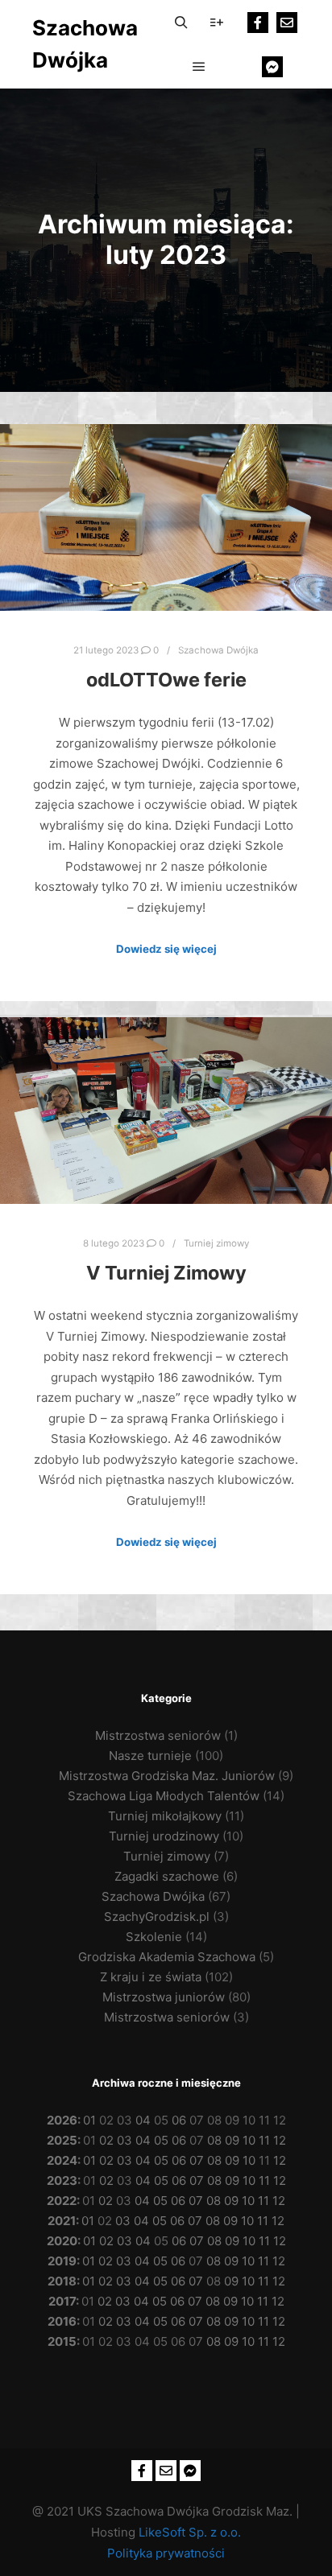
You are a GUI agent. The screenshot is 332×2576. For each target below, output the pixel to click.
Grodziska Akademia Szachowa (167, 1957)
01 (89, 2120)
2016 (62, 2321)
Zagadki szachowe (167, 1876)
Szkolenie (154, 1937)
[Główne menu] (199, 67)
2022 (62, 2201)
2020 (62, 2241)
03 (124, 2140)
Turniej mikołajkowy (165, 1816)
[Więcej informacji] (217, 23)
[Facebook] (258, 23)
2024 (62, 2160)
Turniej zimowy (216, 1243)
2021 (62, 2221)
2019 (62, 2261)
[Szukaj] (181, 23)
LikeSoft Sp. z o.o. (190, 2532)
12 (280, 2140)
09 (232, 2140)
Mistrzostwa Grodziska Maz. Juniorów (167, 1776)
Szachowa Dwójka (85, 44)
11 (264, 2140)
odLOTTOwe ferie (166, 680)
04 (143, 2120)
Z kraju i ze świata (151, 1977)
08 (214, 2140)
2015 (62, 2341)
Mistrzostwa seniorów (158, 1735)
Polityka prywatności (166, 2553)
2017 (62, 2301)
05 (161, 2140)
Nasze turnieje (150, 1756)
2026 (62, 2120)
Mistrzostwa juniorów (164, 1997)
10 (249, 2140)
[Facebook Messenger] (272, 67)
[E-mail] (287, 23)
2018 (62, 2281)
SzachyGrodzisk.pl (157, 1917)
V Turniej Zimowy (166, 1273)
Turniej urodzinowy (164, 1836)
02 (106, 2140)
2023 (62, 2180)
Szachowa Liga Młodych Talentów (164, 1796)
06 (179, 2120)
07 (197, 2160)
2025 (62, 2140)
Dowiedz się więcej (166, 949)
